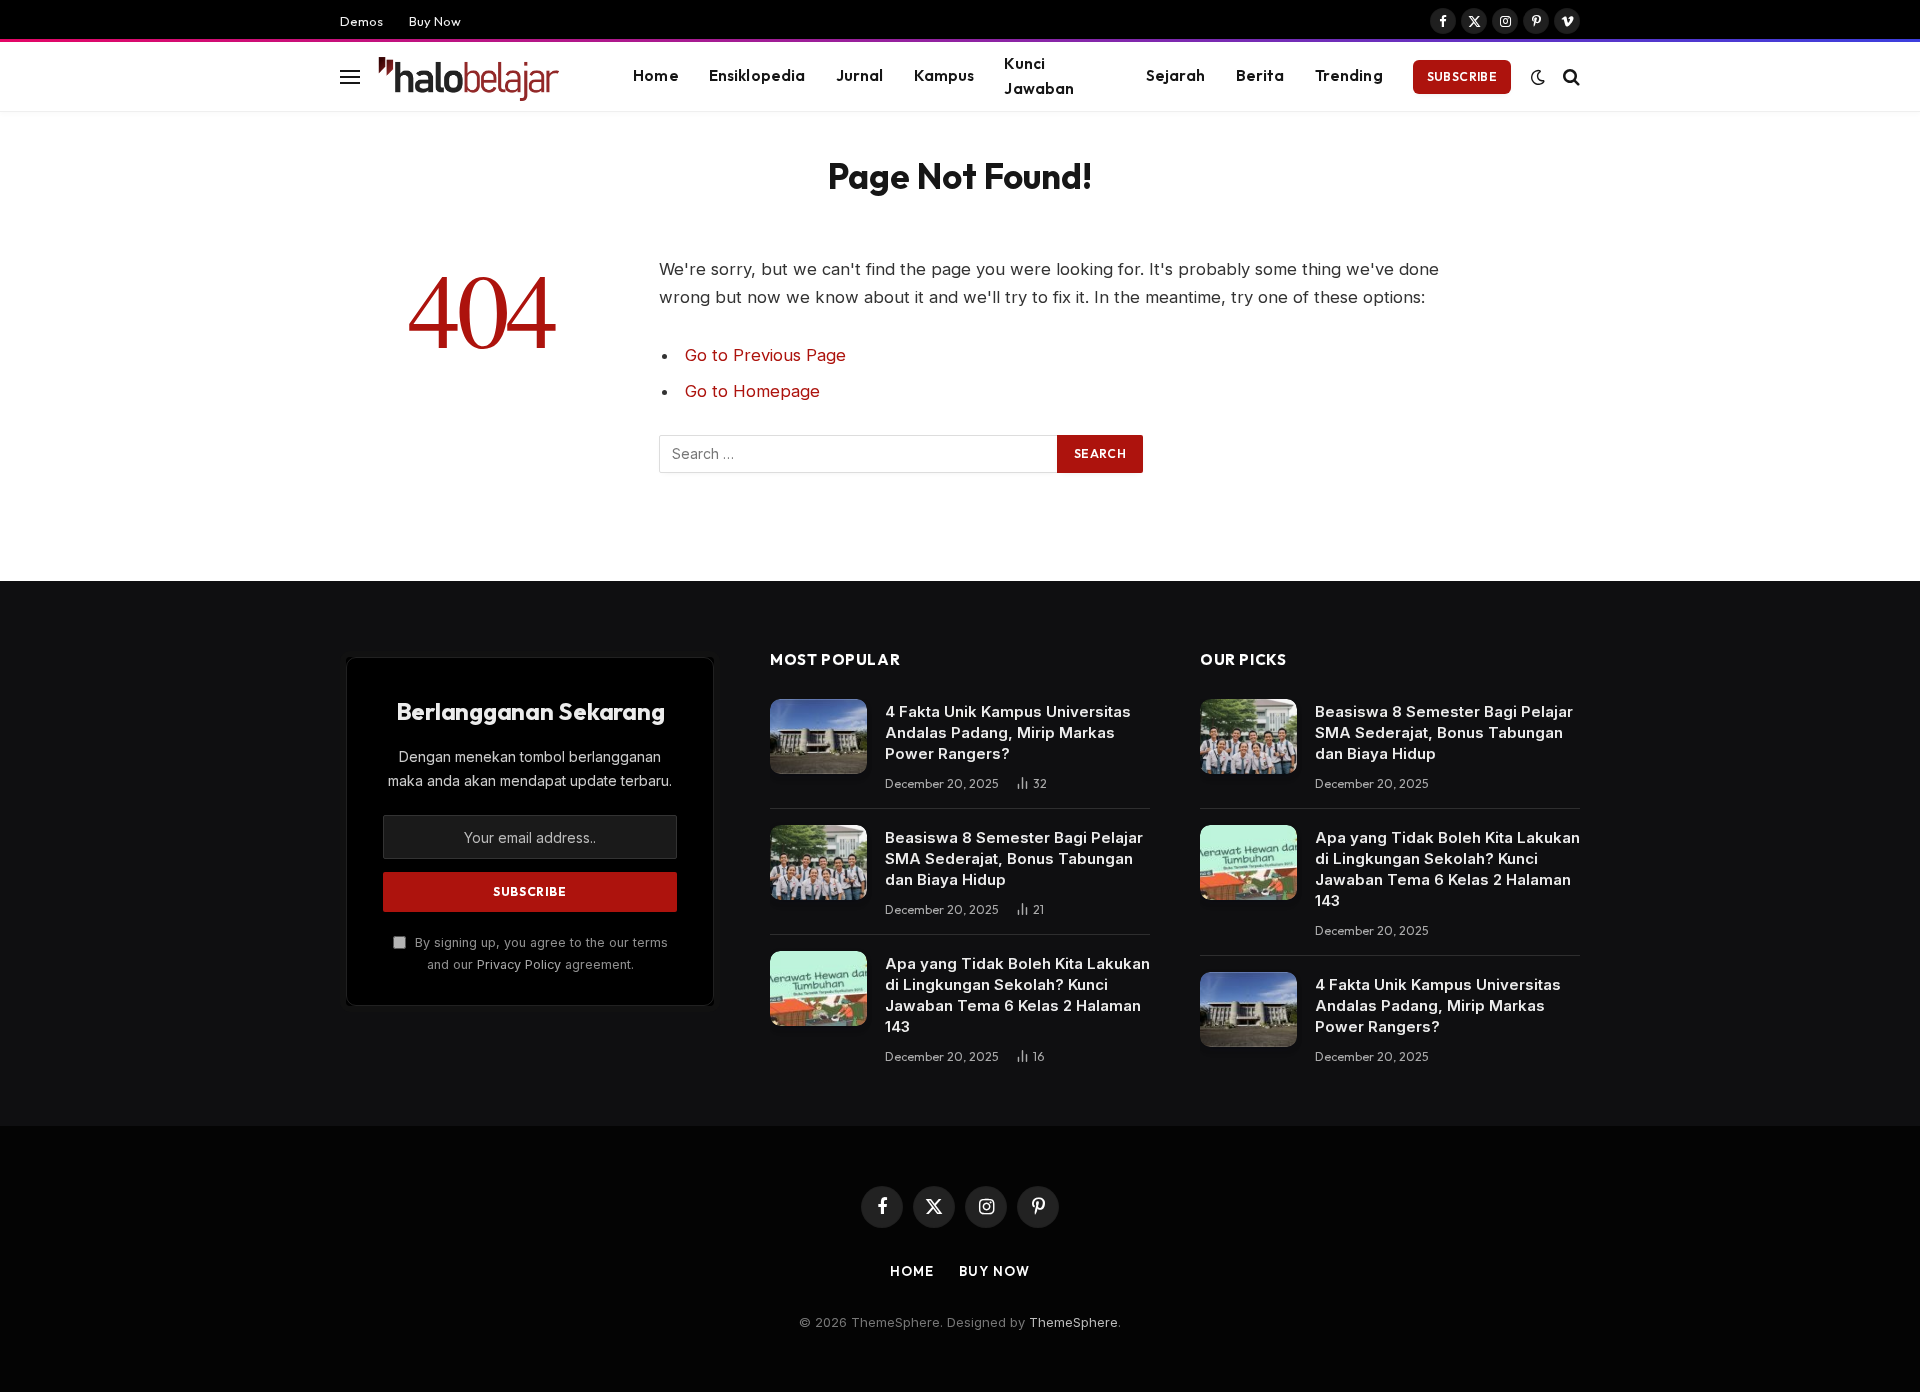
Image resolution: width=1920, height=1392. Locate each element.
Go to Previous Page (765, 355)
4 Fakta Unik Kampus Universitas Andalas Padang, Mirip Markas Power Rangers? (1008, 732)
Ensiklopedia (757, 75)
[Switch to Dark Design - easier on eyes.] (1538, 77)
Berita (1260, 75)
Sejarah (1176, 75)
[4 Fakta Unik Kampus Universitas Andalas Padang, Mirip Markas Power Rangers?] (818, 736)
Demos (361, 21)
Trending (1349, 75)
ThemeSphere (1073, 1322)
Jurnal (860, 75)
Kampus (944, 75)
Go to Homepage (752, 391)
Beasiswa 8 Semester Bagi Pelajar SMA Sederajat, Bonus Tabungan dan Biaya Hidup (1014, 858)
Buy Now (435, 21)
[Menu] (350, 76)
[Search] (1569, 76)
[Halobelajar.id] (479, 77)
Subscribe (1462, 76)
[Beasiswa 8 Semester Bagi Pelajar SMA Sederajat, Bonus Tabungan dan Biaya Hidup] (818, 862)
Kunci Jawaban (1039, 76)
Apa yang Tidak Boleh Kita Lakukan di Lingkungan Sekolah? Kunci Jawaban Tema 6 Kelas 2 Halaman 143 (1017, 995)
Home (656, 75)
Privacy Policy (519, 964)
